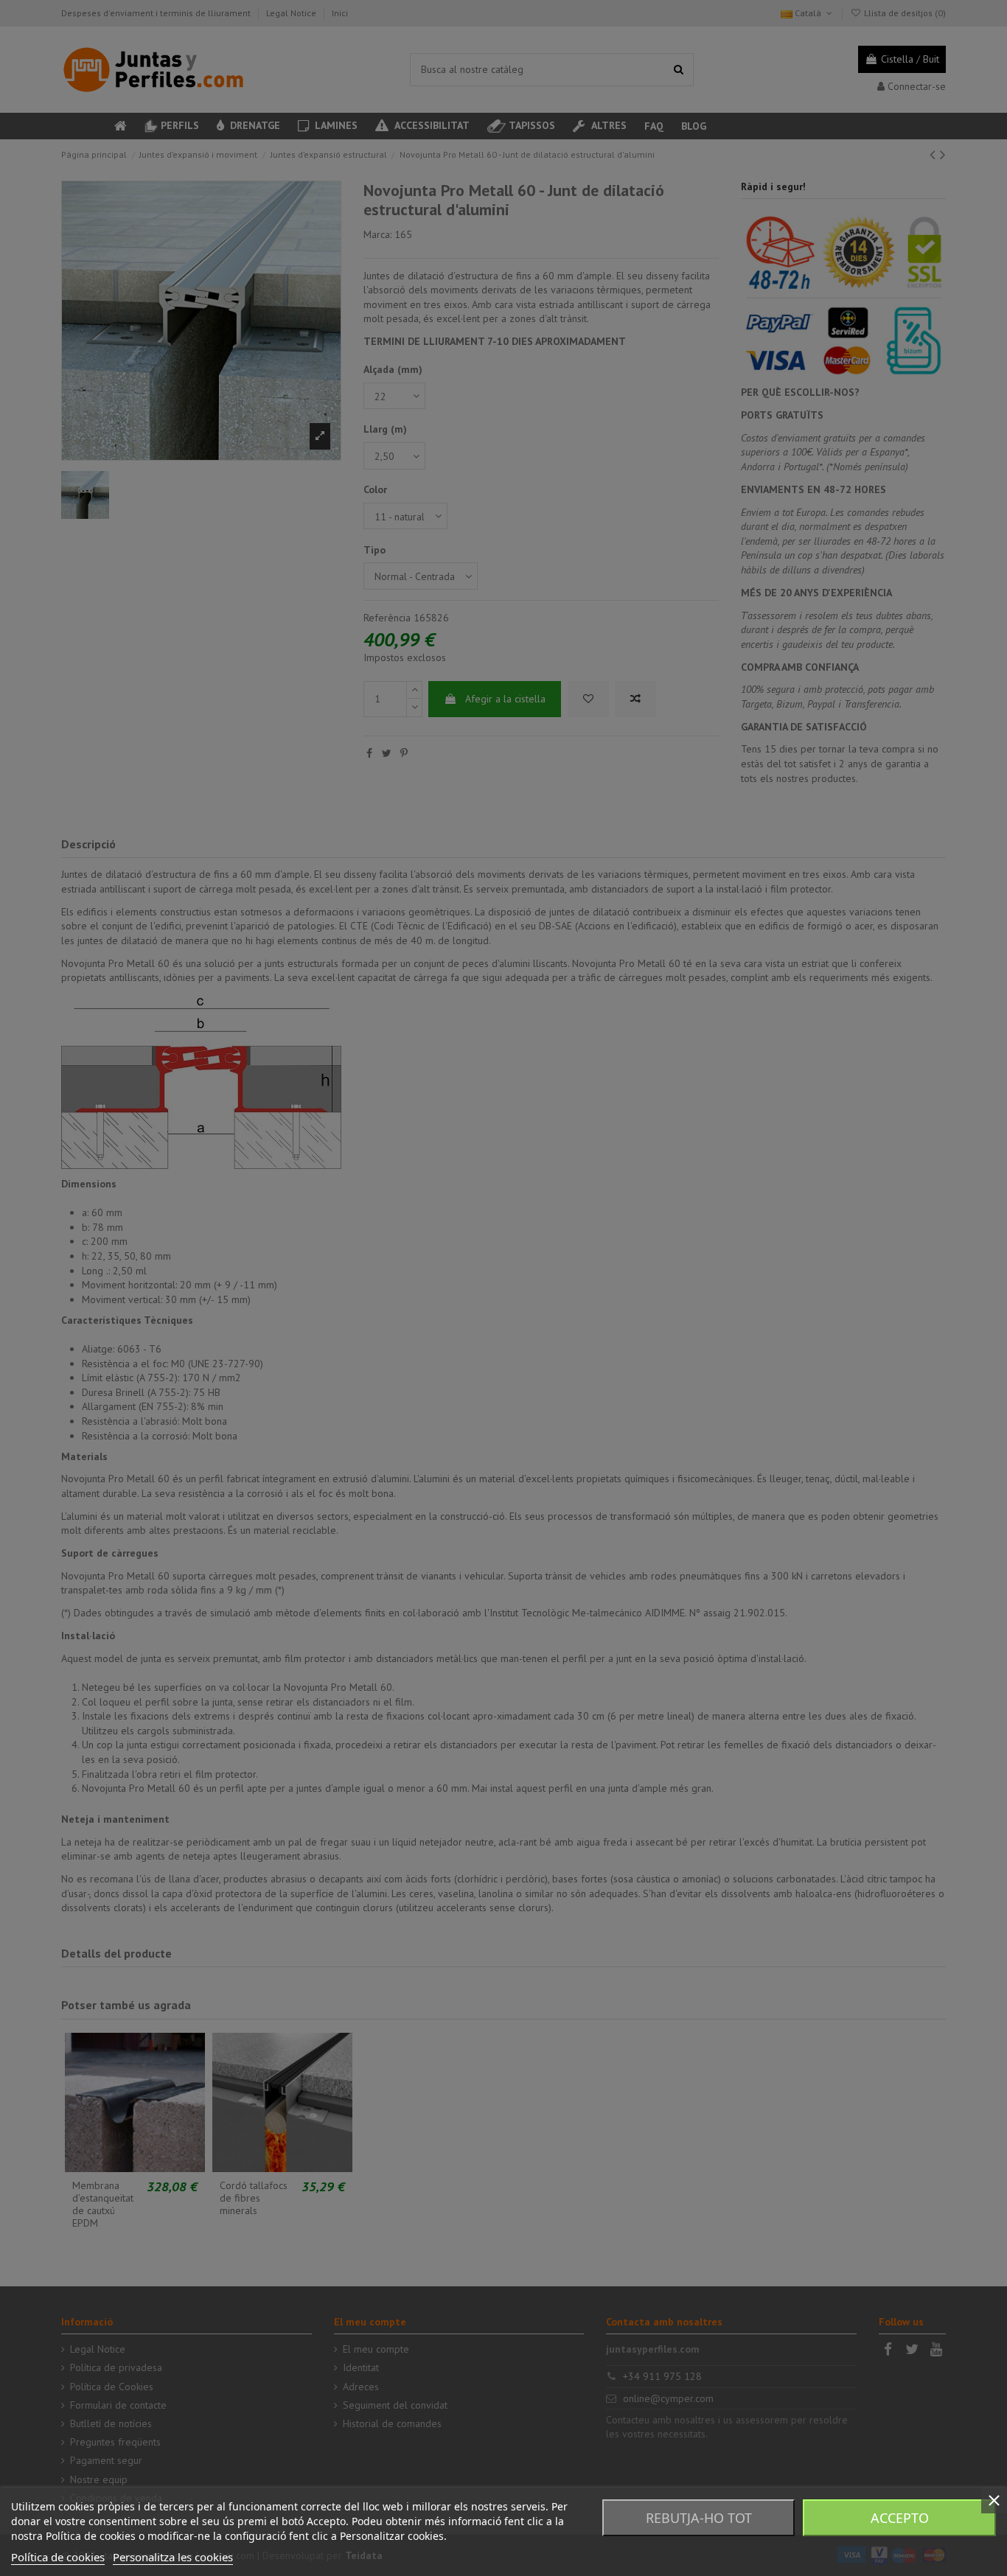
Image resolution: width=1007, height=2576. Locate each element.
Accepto (900, 2518)
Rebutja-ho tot (699, 2518)
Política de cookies (58, 2557)
